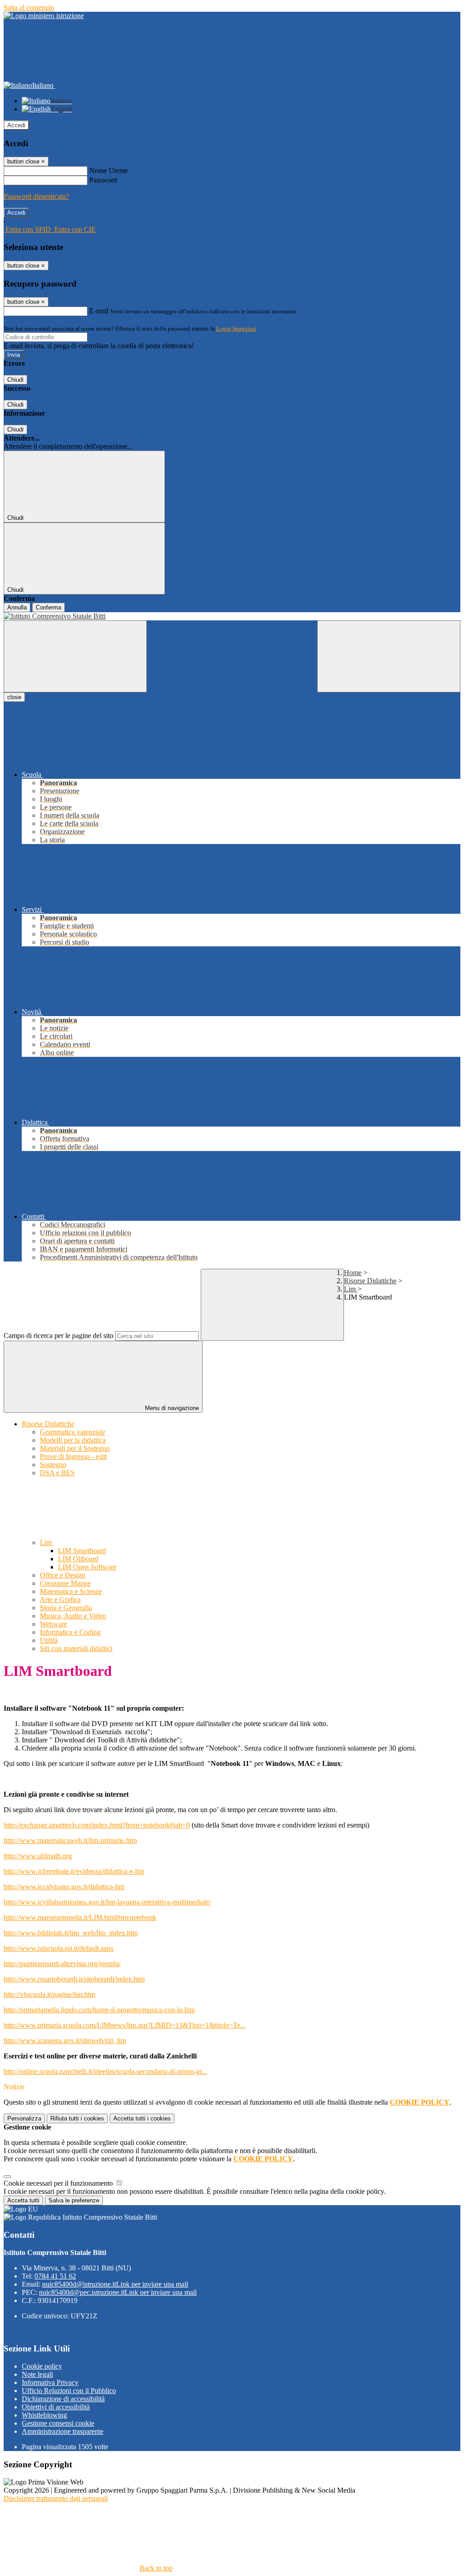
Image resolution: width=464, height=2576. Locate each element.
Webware (53, 1624)
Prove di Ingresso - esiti (73, 1456)
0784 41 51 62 (55, 2276)
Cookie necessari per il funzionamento (59, 2183)
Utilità (49, 1640)
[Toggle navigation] (75, 656)
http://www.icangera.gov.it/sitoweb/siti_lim (65, 2041)
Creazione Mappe (65, 1583)
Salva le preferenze (74, 2200)
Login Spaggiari (236, 329)
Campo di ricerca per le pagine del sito (58, 1336)
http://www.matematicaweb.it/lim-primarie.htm (70, 1840)
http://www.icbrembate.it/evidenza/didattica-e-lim (74, 1871)
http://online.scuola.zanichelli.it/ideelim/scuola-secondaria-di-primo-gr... (105, 2071)
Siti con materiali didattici (76, 1648)
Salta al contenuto (29, 7)
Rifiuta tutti (77, 2118)
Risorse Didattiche (370, 1281)
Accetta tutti (142, 2118)
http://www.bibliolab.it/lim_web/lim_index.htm (71, 1933)
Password (103, 180)
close (14, 697)
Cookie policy (42, 2366)
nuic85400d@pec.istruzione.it (118, 2292)
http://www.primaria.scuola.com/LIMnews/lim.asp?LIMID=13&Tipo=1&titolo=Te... (125, 2025)
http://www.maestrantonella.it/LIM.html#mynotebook (80, 1917)
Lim (351, 1289)
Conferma (48, 607)
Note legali (37, 2374)
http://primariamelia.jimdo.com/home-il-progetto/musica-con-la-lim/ (99, 2010)
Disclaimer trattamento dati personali (56, 2498)
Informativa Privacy (50, 2382)
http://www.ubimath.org (38, 1856)
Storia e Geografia (66, 1608)
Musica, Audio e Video (73, 1616)
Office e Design (63, 1575)
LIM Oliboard (78, 1559)
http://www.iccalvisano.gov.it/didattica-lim (64, 1887)
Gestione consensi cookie (58, 2423)
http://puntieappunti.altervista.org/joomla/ (62, 1964)
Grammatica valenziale (72, 1432)
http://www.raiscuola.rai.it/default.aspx (59, 1948)
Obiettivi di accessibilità (56, 2407)
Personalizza (24, 2118)
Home (353, 1273)
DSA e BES (57, 1473)
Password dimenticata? (36, 196)
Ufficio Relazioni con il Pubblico (69, 2391)
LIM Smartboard (82, 1551)
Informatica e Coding (70, 1632)
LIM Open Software (87, 1567)
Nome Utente (109, 170)
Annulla (17, 607)
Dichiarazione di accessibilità (63, 2399)
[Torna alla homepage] (232, 616)
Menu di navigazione (171, 1408)
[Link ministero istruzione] (44, 16)
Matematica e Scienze (71, 1591)
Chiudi (15, 380)
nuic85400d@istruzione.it (115, 2284)
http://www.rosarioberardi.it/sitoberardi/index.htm (74, 1979)
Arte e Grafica (60, 1600)
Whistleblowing (44, 2415)
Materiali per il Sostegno (75, 1448)
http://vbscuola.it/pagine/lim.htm (49, 1994)
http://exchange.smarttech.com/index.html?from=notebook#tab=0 (97, 1825)
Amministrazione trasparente (63, 2431)
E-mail (99, 311)
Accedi (16, 125)
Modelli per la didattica (73, 1440)
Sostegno (53, 1465)
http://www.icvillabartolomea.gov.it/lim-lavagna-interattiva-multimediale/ (107, 1902)
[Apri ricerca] (389, 656)
